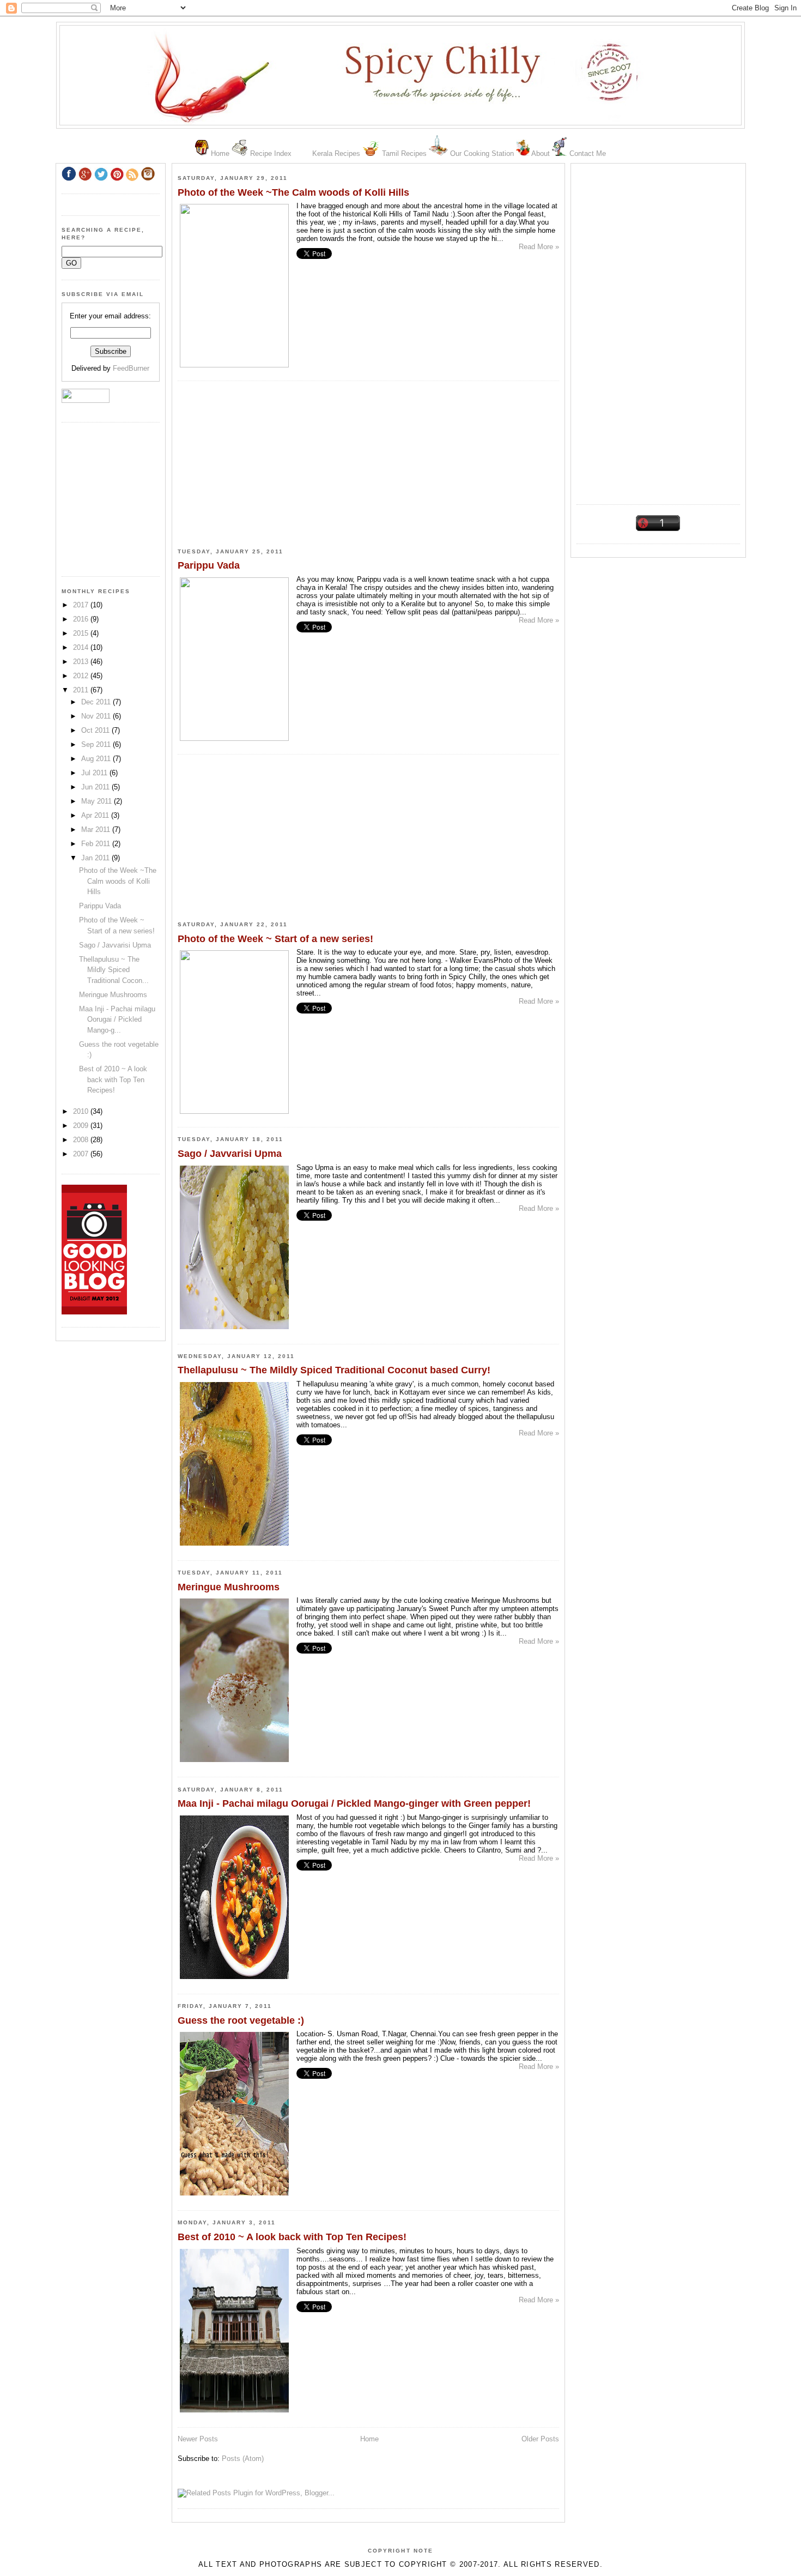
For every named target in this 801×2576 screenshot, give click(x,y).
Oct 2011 (96, 730)
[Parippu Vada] (234, 738)
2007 (82, 1154)
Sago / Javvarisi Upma (230, 1154)
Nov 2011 (97, 716)
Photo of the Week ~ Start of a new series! (275, 939)
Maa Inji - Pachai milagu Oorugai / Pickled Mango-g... (117, 1019)
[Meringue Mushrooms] (234, 1762)
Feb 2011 (97, 844)
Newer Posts (198, 2439)
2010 (82, 1111)
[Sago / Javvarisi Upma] (234, 1329)
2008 (82, 1140)
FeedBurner (131, 368)
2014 (82, 647)
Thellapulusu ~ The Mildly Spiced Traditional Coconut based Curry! (334, 1370)
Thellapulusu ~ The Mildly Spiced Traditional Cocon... (114, 970)
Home (220, 153)
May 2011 (98, 801)
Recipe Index (271, 153)
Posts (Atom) (243, 2459)
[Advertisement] (658, 330)
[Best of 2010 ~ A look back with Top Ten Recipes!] (234, 2412)
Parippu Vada (209, 565)
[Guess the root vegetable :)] (234, 2195)
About (541, 153)
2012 (82, 676)
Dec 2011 (97, 702)
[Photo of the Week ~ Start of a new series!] (234, 1111)
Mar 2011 (97, 829)
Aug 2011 (97, 759)
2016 (82, 619)
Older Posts (540, 2439)
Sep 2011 (97, 744)
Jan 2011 (96, 858)
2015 (82, 633)
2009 (82, 1126)
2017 (82, 605)
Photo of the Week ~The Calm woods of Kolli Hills (293, 192)
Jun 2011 (96, 787)
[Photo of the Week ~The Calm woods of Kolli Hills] (234, 365)
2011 (82, 690)
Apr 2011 (96, 815)
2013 (82, 662)
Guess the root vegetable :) (241, 2020)
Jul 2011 (95, 773)
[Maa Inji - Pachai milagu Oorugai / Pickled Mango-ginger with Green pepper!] (234, 1979)
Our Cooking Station (482, 153)
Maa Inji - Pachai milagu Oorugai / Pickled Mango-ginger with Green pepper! (354, 1803)
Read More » (539, 247)
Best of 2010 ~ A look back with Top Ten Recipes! (292, 2237)
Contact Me (588, 153)
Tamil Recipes (404, 153)
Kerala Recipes (336, 153)
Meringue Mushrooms (229, 1587)
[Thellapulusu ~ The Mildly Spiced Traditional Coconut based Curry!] (234, 1545)
